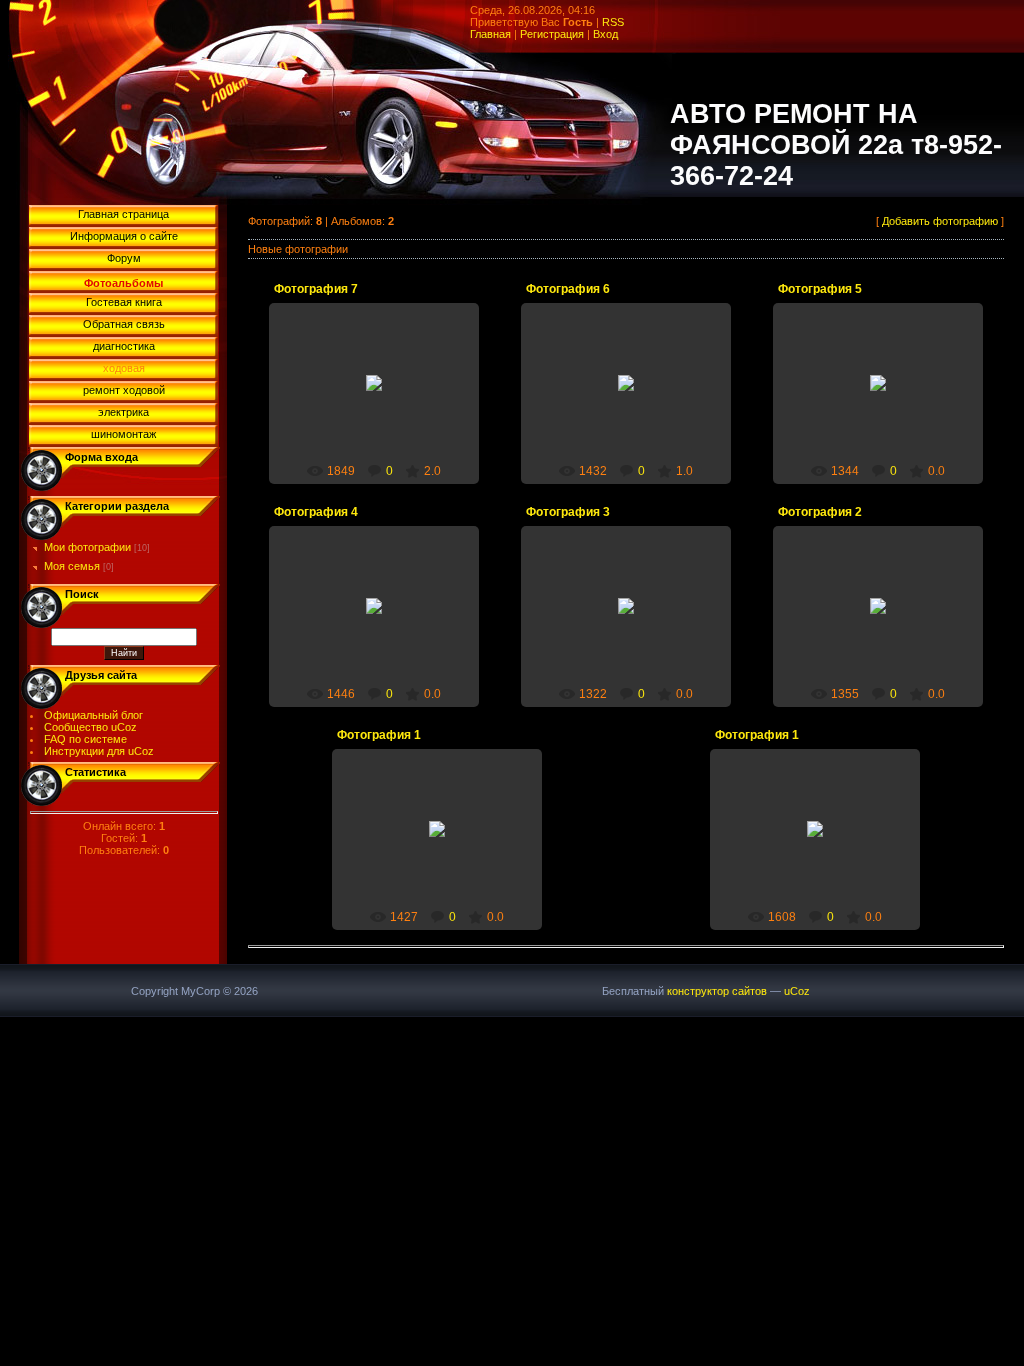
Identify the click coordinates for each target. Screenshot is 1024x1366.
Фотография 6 (568, 289)
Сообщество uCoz (90, 727)
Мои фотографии (87, 547)
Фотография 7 (316, 289)
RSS (613, 22)
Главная (490, 34)
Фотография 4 (316, 512)
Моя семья (72, 566)
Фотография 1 (379, 735)
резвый (383, 399)
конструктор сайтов (717, 991)
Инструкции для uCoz (99, 751)
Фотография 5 (820, 289)
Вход (605, 34)
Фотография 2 (820, 512)
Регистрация (552, 34)
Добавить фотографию (940, 221)
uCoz (797, 991)
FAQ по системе (85, 739)
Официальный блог (93, 715)
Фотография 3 (568, 512)
